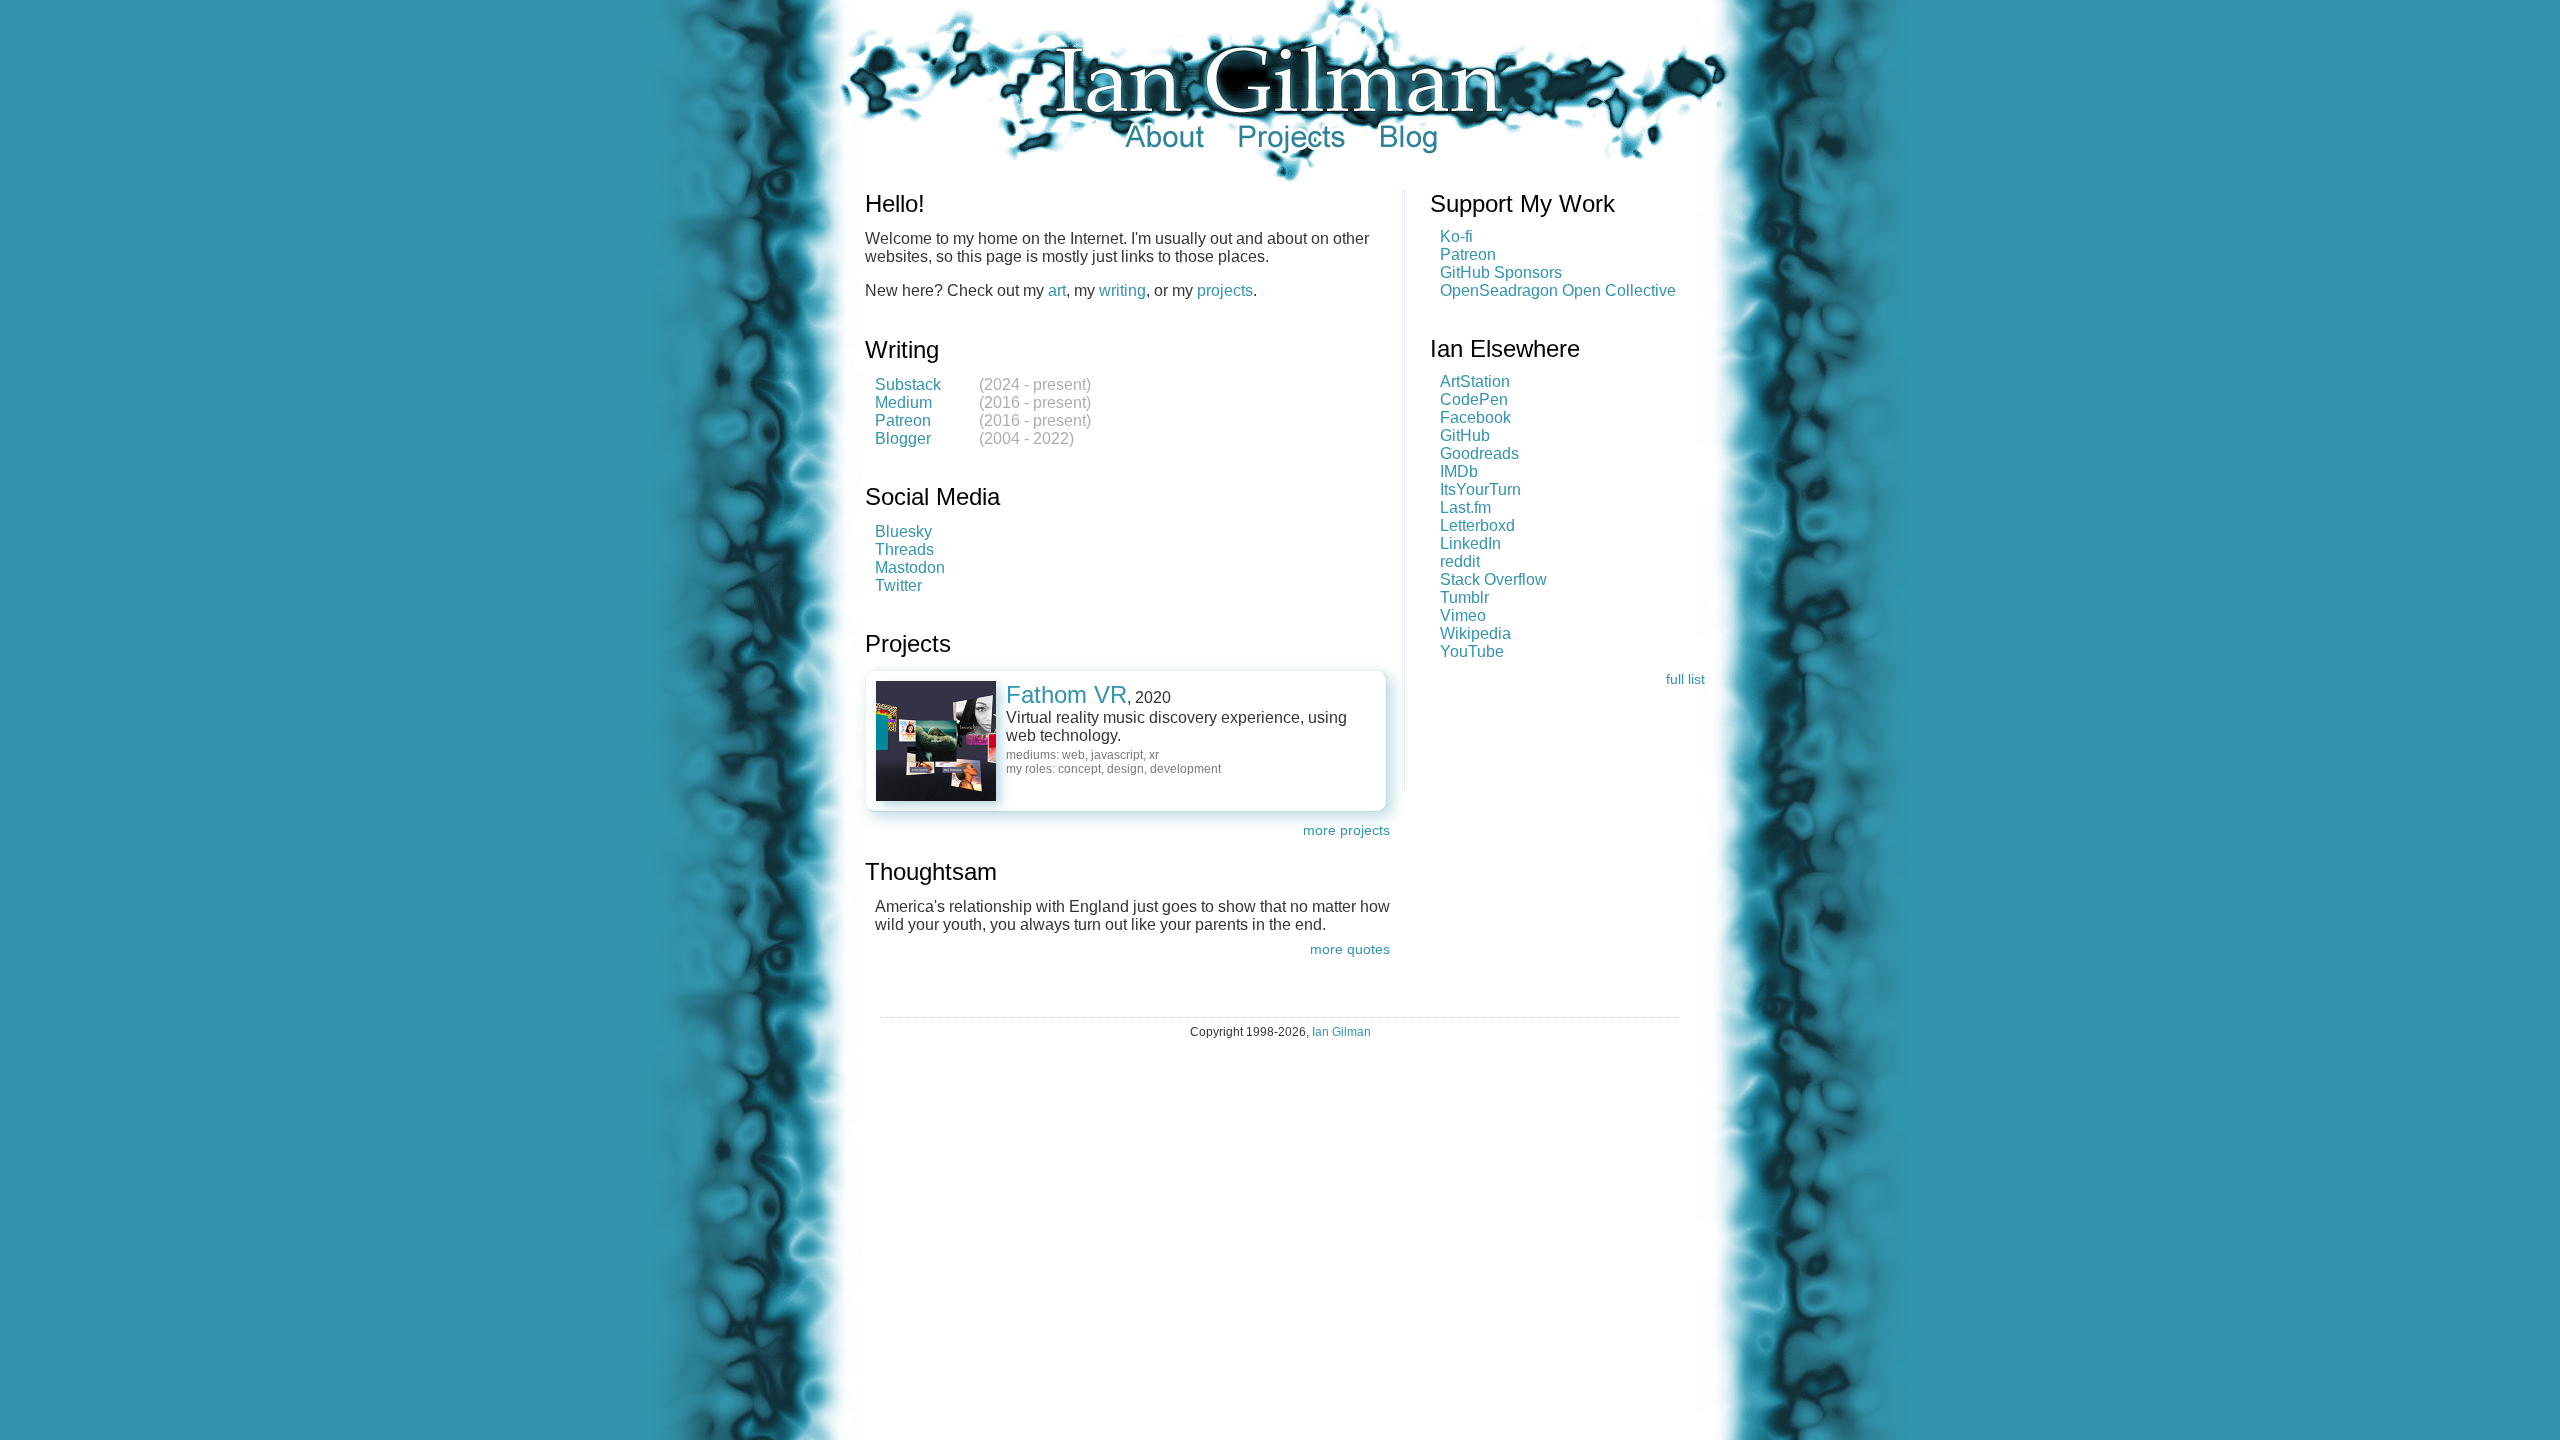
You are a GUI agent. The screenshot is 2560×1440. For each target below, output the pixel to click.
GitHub (1465, 435)
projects (1225, 290)
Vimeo (1463, 615)
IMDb (1459, 471)
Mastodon (910, 567)
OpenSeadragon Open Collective (1558, 290)
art (1057, 290)
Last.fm (1465, 507)
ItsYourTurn (1480, 489)
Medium (903, 402)
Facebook (1475, 417)
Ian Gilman (1341, 1032)
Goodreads (1479, 453)
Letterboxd (1477, 525)
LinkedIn (1470, 543)
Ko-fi (1456, 236)
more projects (1346, 830)
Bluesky (903, 531)
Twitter (898, 585)
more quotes (1350, 949)
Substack (908, 384)
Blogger (903, 438)
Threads (904, 549)
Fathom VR (1066, 694)
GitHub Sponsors (1501, 272)
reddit (1460, 561)
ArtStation (1475, 381)
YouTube (1472, 651)
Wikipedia (1475, 633)
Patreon (903, 420)
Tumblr (1464, 597)
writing (1122, 290)
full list (1685, 679)
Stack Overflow (1493, 579)
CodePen (1474, 399)
